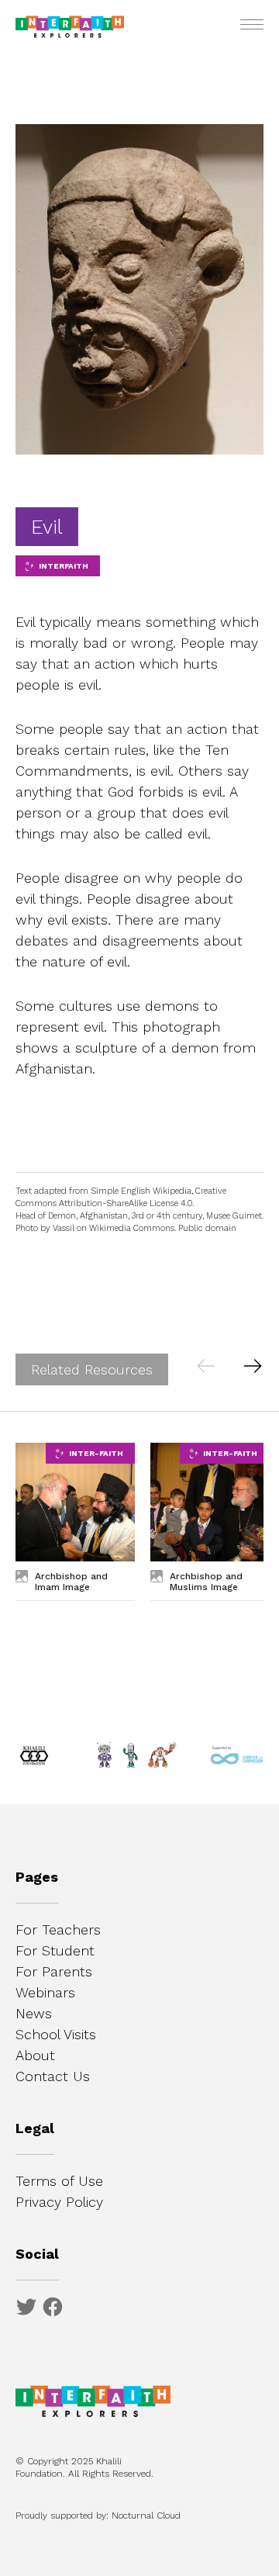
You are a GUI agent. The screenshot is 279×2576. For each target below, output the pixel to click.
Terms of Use (59, 2181)
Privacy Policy (59, 2202)
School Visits (56, 2034)
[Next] (252, 1365)
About (35, 2055)
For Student (55, 1950)
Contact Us (53, 2076)
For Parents (54, 1971)
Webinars (45, 1992)
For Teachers (58, 1929)
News (34, 2013)
